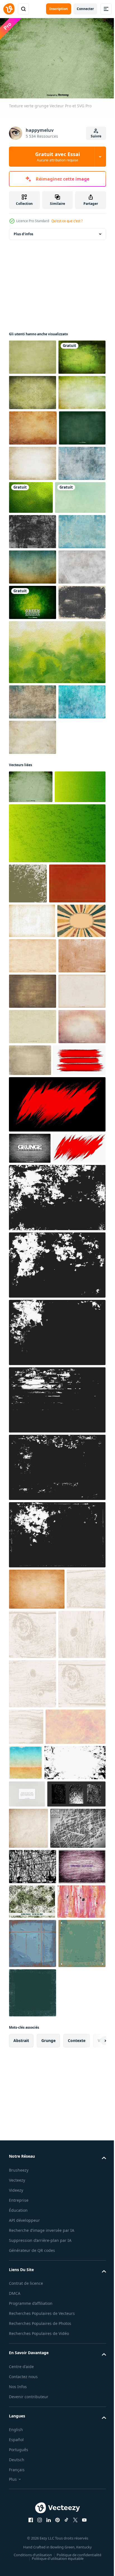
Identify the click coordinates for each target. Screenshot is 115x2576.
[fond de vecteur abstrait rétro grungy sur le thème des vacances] (26, 2387)
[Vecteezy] (9, 9)
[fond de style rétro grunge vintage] (28, 2515)
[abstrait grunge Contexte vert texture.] (34, 1100)
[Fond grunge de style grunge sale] (33, 1485)
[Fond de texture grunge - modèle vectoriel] (37, 2556)
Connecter (85, 9)
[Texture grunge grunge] (33, 670)
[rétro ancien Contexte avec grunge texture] (33, 1309)
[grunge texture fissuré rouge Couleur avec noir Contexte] (57, 1598)
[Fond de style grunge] (37, 2114)
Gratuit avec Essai (57, 157)
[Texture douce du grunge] (33, 567)
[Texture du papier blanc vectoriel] (27, 2453)
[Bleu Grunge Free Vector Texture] (33, 602)
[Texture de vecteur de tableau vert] (32, 531)
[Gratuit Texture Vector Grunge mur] (33, 1018)
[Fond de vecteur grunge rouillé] (32, 1274)
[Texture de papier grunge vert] (33, 354)
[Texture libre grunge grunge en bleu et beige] (33, 947)
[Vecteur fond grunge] (33, 1379)
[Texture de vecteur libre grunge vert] (33, 390)
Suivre (96, 136)
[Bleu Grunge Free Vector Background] (33, 982)
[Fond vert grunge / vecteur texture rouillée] (33, 812)
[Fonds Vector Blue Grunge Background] (33, 706)
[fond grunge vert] (28, 1197)
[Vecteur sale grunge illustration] (33, 1415)
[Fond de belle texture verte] (80, 601)
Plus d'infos (23, 231)
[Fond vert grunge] (33, 461)
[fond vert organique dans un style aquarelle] (57, 897)
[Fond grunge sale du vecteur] (33, 847)
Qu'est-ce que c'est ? (67, 221)
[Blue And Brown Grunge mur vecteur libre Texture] (33, 741)
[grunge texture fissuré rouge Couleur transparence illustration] (35, 1554)
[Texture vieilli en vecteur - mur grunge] (30, 1642)
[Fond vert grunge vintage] (33, 425)
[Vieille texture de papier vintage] (33, 496)
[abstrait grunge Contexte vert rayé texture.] (57, 1147)
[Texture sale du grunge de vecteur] (33, 777)
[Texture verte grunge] (31, 1067)
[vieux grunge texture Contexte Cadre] (57, 1723)
